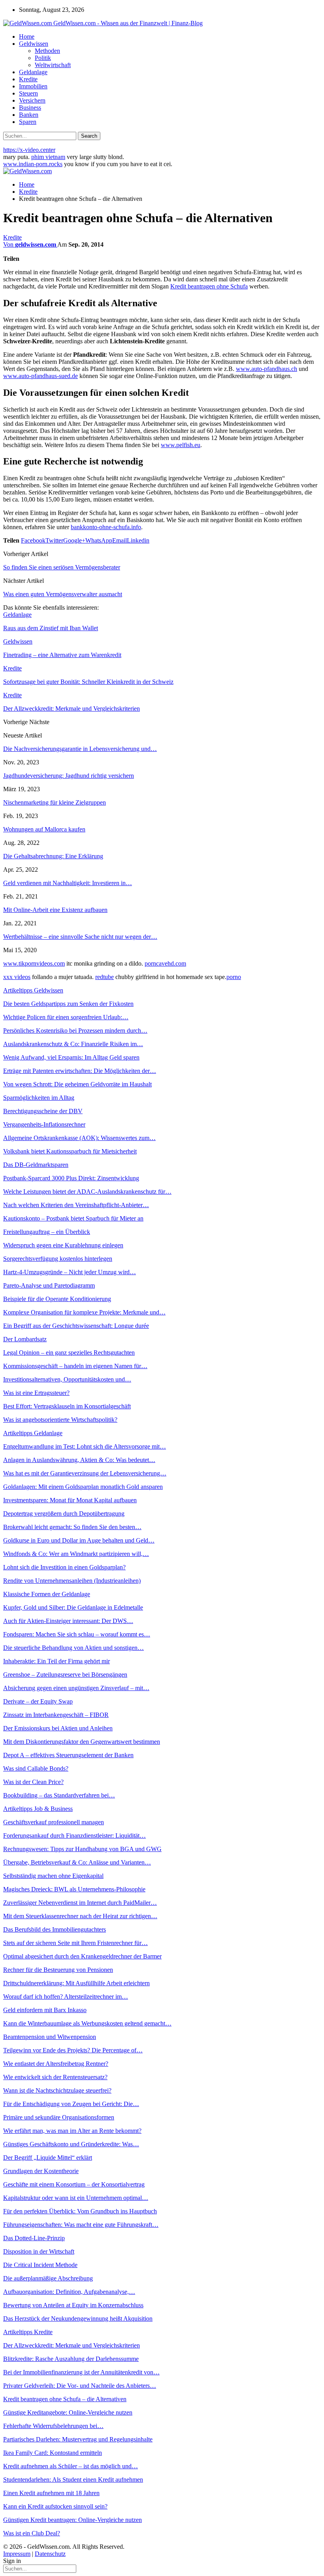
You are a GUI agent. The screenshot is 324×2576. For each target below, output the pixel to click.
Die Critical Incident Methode (40, 2265)
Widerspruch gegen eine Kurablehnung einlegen (63, 1245)
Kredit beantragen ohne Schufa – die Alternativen (65, 2399)
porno (234, 977)
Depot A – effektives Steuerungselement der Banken (68, 1755)
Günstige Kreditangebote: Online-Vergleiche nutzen (68, 2412)
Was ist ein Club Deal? (32, 2533)
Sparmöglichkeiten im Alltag (39, 1098)
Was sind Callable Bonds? (36, 1768)
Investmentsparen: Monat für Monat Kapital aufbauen (70, 1500)
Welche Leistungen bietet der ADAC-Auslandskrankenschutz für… (87, 1192)
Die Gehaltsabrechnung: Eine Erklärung (53, 856)
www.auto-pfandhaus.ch (267, 369)
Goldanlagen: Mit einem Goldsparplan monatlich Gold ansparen (83, 1487)
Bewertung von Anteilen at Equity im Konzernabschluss (73, 2305)
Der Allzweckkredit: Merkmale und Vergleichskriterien (72, 2345)
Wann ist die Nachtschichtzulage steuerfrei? (57, 2090)
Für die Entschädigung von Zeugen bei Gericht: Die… (71, 2104)
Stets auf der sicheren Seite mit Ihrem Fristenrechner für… (75, 1943)
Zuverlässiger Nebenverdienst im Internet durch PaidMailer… (80, 1903)
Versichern (32, 100)
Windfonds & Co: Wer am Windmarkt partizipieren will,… (76, 1554)
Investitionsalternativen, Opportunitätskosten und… (67, 1379)
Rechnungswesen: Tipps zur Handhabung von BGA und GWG (82, 1849)
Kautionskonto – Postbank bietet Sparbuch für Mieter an (73, 1218)
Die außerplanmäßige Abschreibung (48, 2278)
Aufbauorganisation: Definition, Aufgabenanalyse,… (69, 2292)
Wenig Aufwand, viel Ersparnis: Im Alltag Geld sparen (71, 1057)
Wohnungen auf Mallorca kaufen (44, 829)
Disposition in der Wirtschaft (39, 2251)
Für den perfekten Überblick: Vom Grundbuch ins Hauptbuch (80, 2211)
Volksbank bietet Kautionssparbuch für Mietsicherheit (70, 1151)
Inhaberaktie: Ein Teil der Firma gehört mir (57, 1661)
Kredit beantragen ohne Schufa (209, 286)
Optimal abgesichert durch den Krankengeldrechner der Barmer (82, 1956)
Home (27, 37)
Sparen (28, 122)
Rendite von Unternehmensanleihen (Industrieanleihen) (72, 1581)
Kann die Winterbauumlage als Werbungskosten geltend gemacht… (87, 2023)
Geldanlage (33, 72)
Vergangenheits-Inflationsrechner (44, 1124)
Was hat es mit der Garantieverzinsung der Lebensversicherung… (85, 1473)
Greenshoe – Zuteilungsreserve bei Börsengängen (65, 1675)
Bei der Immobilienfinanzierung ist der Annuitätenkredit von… (81, 2372)
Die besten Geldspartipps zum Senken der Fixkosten (68, 1004)
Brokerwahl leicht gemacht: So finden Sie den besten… (72, 1527)
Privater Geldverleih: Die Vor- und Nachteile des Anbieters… (80, 2386)
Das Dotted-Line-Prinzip (34, 2238)
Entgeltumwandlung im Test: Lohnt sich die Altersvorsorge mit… (85, 1446)
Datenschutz (50, 2554)
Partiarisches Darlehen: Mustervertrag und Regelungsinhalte (78, 2439)
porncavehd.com (165, 963)
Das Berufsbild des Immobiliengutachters (55, 1929)
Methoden (47, 51)
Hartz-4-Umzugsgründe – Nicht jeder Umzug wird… (70, 1272)
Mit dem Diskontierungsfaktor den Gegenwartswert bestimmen (82, 1742)
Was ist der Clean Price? (33, 1782)
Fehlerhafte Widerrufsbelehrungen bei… (53, 2426)
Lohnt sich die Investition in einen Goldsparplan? (64, 1567)
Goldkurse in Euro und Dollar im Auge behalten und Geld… (79, 1540)
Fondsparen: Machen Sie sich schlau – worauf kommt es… (77, 1634)
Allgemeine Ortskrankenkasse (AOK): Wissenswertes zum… (79, 1138)
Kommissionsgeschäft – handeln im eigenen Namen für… (75, 1366)
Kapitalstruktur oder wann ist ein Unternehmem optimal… (76, 2198)
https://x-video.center (29, 150)
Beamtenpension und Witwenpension (50, 2037)
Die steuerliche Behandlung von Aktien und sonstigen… (73, 1648)
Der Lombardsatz (25, 1339)
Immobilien (33, 86)
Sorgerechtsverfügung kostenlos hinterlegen (58, 1259)
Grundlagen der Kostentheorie (41, 2171)
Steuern (28, 93)
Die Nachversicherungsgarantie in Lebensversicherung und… (80, 749)
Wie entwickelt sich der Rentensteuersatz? (55, 2077)
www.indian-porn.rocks (33, 164)
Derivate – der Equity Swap (38, 1701)
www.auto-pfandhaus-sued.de (40, 376)
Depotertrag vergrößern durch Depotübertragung (64, 1514)
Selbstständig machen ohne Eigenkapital (53, 1876)
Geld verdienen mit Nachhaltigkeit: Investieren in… (68, 883)
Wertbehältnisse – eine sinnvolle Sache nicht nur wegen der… (80, 937)
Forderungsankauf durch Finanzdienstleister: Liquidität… (74, 1836)
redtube (105, 977)
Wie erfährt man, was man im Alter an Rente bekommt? (72, 2131)
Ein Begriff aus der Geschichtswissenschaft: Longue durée (76, 1326)
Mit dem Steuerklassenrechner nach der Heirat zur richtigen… (80, 1916)
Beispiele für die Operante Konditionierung (57, 1299)
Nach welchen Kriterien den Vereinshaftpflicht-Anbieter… (76, 1205)
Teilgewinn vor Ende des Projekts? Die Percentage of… (73, 2050)
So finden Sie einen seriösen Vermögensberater (62, 567)
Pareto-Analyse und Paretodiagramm (49, 1285)
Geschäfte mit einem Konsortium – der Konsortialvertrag (74, 2184)
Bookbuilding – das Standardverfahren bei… (59, 1795)
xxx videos (17, 977)
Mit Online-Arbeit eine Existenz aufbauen (55, 910)
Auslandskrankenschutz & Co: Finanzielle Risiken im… (73, 1044)
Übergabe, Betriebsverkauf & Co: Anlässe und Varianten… (77, 1862)
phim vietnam (48, 157)
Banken (29, 115)
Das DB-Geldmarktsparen (36, 1165)
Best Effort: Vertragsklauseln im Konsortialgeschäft (67, 1406)
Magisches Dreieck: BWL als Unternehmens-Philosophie (74, 1889)
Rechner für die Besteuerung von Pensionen (58, 1970)
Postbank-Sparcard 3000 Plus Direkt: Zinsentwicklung (71, 1178)
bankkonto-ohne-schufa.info (106, 527)
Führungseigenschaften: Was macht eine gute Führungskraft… (81, 2225)
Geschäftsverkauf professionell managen (54, 1822)
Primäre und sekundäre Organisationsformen (59, 2117)
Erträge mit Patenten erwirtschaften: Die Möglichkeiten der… (80, 1071)
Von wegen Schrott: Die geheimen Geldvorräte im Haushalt (77, 1084)
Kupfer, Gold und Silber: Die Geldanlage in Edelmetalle (73, 1607)
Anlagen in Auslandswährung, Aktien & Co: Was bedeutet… (79, 1460)
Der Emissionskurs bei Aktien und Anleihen (58, 1728)
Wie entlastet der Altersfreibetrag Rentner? (56, 2064)
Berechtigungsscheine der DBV (43, 1111)
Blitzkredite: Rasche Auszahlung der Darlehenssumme (71, 2359)
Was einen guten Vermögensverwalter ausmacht (63, 594)
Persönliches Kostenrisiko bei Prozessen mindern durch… (75, 1031)
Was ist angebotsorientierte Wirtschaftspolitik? (60, 1420)
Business (30, 108)
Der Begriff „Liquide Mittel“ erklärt (48, 2158)
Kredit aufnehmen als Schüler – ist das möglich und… (71, 2466)
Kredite (28, 79)
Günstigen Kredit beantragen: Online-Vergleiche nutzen (73, 2520)
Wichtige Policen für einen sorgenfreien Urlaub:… (66, 1017)
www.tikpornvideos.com (34, 963)
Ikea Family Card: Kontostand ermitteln (53, 2453)
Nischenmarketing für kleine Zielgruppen (55, 802)
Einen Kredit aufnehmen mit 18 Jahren (51, 2493)
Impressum (17, 2554)
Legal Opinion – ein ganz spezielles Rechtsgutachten (69, 1353)
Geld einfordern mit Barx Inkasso (45, 2010)
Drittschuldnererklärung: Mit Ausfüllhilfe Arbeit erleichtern (76, 1983)
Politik (43, 58)
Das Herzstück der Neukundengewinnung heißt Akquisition (78, 2319)
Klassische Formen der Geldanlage (47, 1594)
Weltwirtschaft (53, 65)
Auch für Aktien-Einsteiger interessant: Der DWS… (68, 1621)
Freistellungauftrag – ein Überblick (47, 1232)
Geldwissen (34, 44)
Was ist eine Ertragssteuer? (36, 1393)
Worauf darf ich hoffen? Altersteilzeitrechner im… (66, 1997)
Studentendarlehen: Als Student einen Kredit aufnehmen (73, 2480)
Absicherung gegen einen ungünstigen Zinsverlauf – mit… (76, 1688)
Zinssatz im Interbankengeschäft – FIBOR (56, 1715)
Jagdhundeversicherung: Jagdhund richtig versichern (69, 776)
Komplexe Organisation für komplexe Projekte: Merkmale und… (84, 1312)
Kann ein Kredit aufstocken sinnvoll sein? (55, 2506)
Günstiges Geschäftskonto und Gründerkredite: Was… (71, 2144)
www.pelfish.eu (181, 445)
